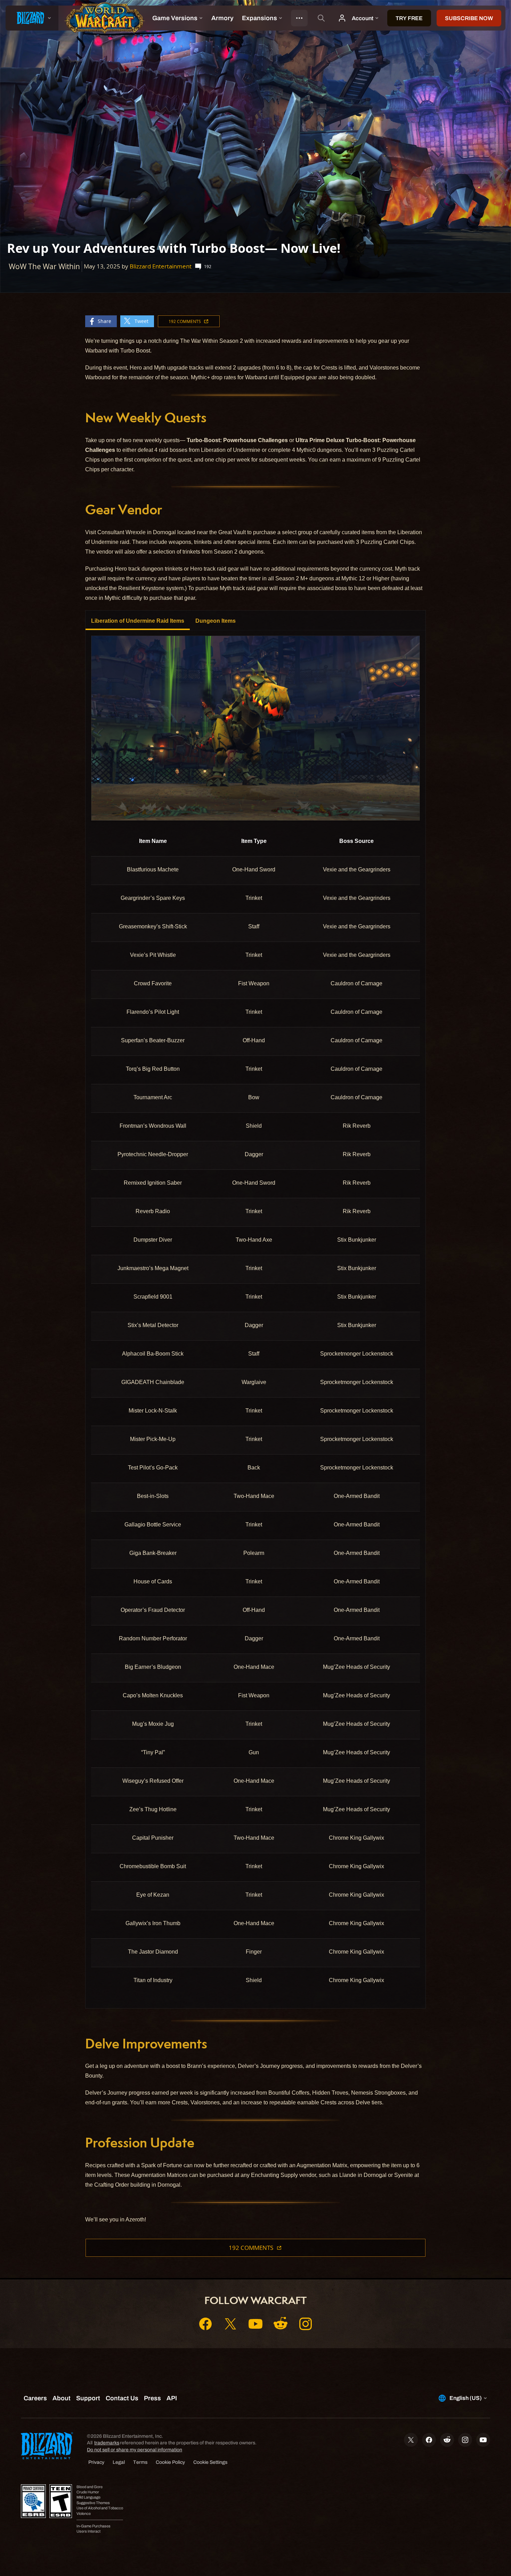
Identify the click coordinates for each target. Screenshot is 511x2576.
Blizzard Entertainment (161, 266)
